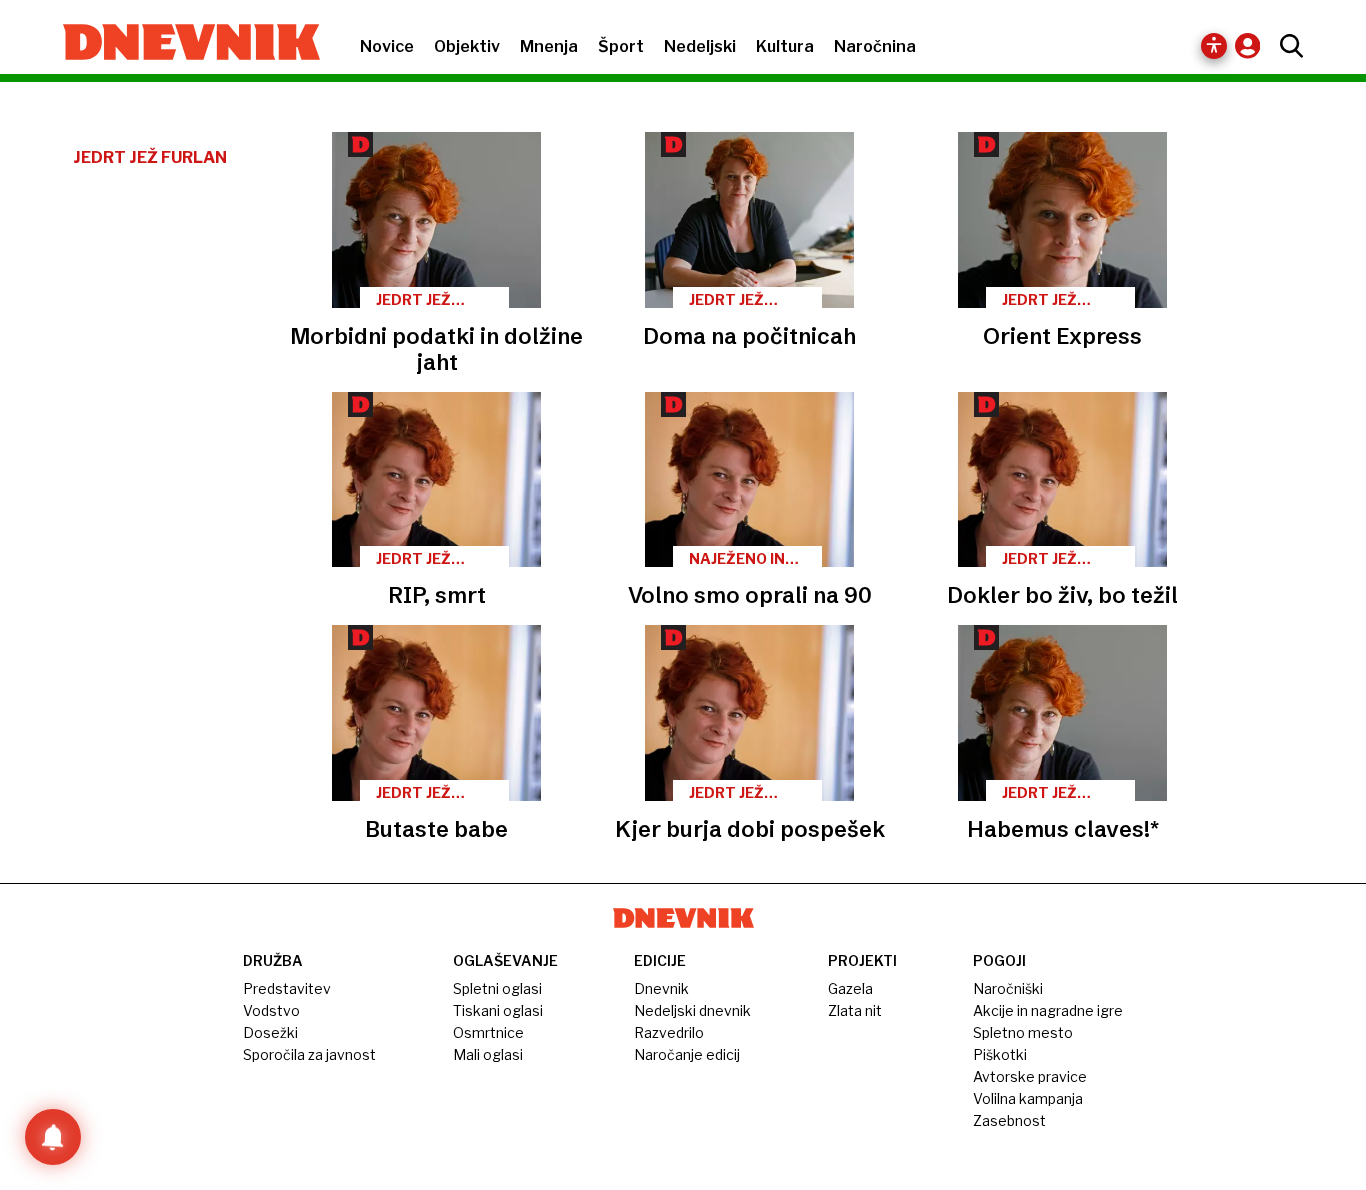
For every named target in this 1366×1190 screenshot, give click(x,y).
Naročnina (875, 46)
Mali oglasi (488, 1054)
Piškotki (1000, 1054)
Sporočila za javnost (309, 1054)
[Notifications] (53, 1137)
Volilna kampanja (1028, 1098)
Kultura (785, 46)
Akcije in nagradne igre (1048, 1010)
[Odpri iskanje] (1286, 46)
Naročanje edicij (687, 1054)
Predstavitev (287, 988)
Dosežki (270, 1032)
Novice (387, 46)
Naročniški (1008, 988)
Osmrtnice (488, 1032)
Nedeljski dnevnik (692, 1010)
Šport (621, 46)
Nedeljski (700, 46)
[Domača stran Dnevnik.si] (181, 44)
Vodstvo (271, 1010)
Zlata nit (855, 1010)
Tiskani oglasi (498, 1010)
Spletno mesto (1023, 1032)
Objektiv (467, 46)
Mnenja (549, 46)
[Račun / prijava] (1252, 45)
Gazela (850, 988)
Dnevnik (661, 988)
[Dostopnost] (1214, 46)
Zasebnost (1009, 1120)
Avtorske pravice (1030, 1076)
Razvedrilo (669, 1032)
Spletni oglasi (497, 988)
